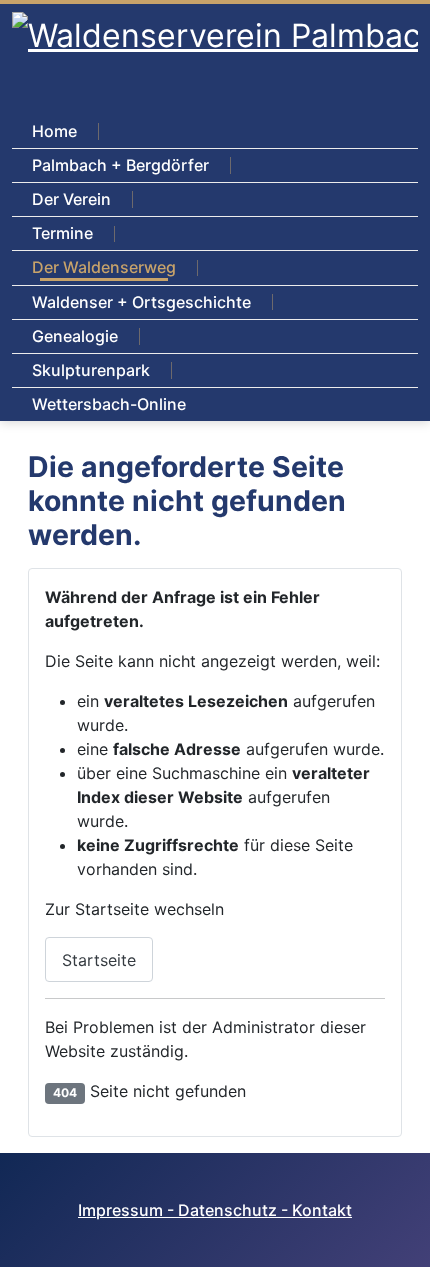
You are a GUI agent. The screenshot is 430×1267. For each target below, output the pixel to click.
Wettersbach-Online (109, 404)
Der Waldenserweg (104, 267)
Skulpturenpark (91, 370)
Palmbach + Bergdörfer (120, 165)
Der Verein (71, 199)
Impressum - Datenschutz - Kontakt (215, 1210)
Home (54, 131)
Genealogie (75, 336)
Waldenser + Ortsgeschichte (141, 302)
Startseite (99, 960)
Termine (62, 233)
